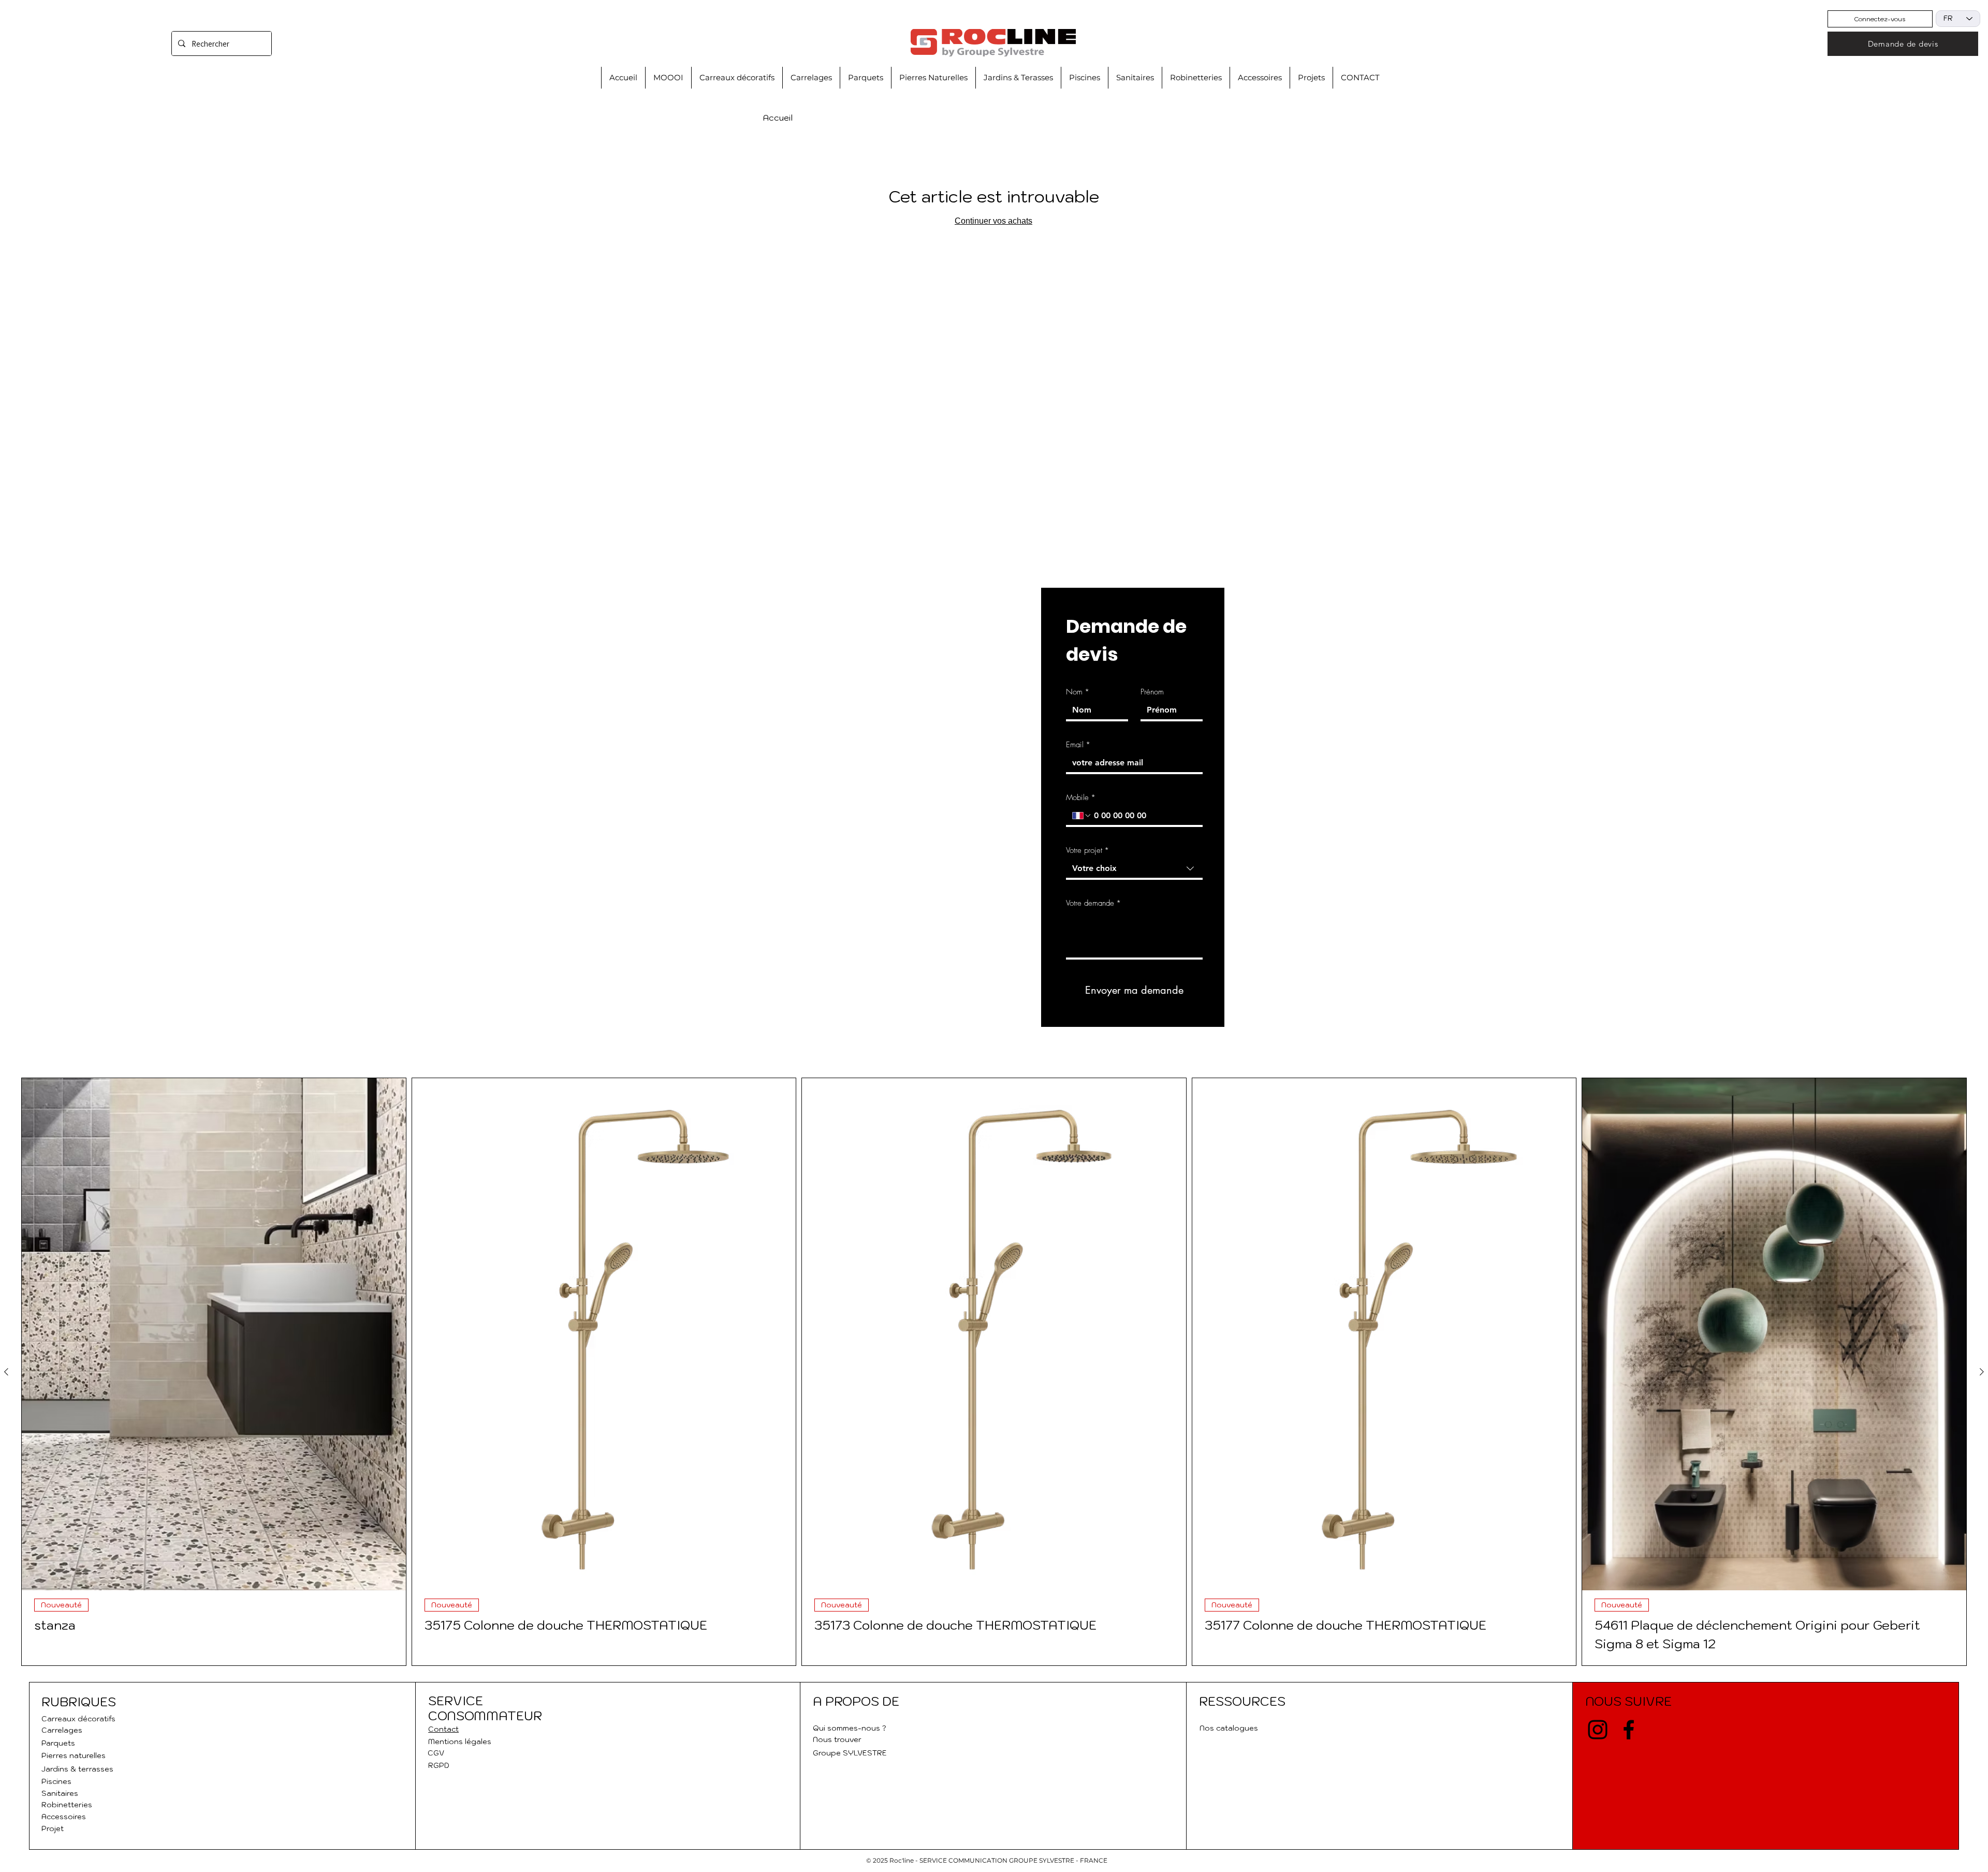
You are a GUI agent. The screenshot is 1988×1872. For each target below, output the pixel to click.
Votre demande (1093, 903)
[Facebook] (1629, 1730)
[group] (994, 1372)
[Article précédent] (6, 1372)
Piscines (56, 1781)
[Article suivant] (1982, 1372)
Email (1078, 745)
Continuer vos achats (993, 221)
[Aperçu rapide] (214, 1334)
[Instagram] (1598, 1730)
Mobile (1081, 797)
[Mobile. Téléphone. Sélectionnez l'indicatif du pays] (1082, 816)
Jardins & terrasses (77, 1769)
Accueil (778, 118)
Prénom (1152, 692)
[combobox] (1134, 869)
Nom (1078, 692)
